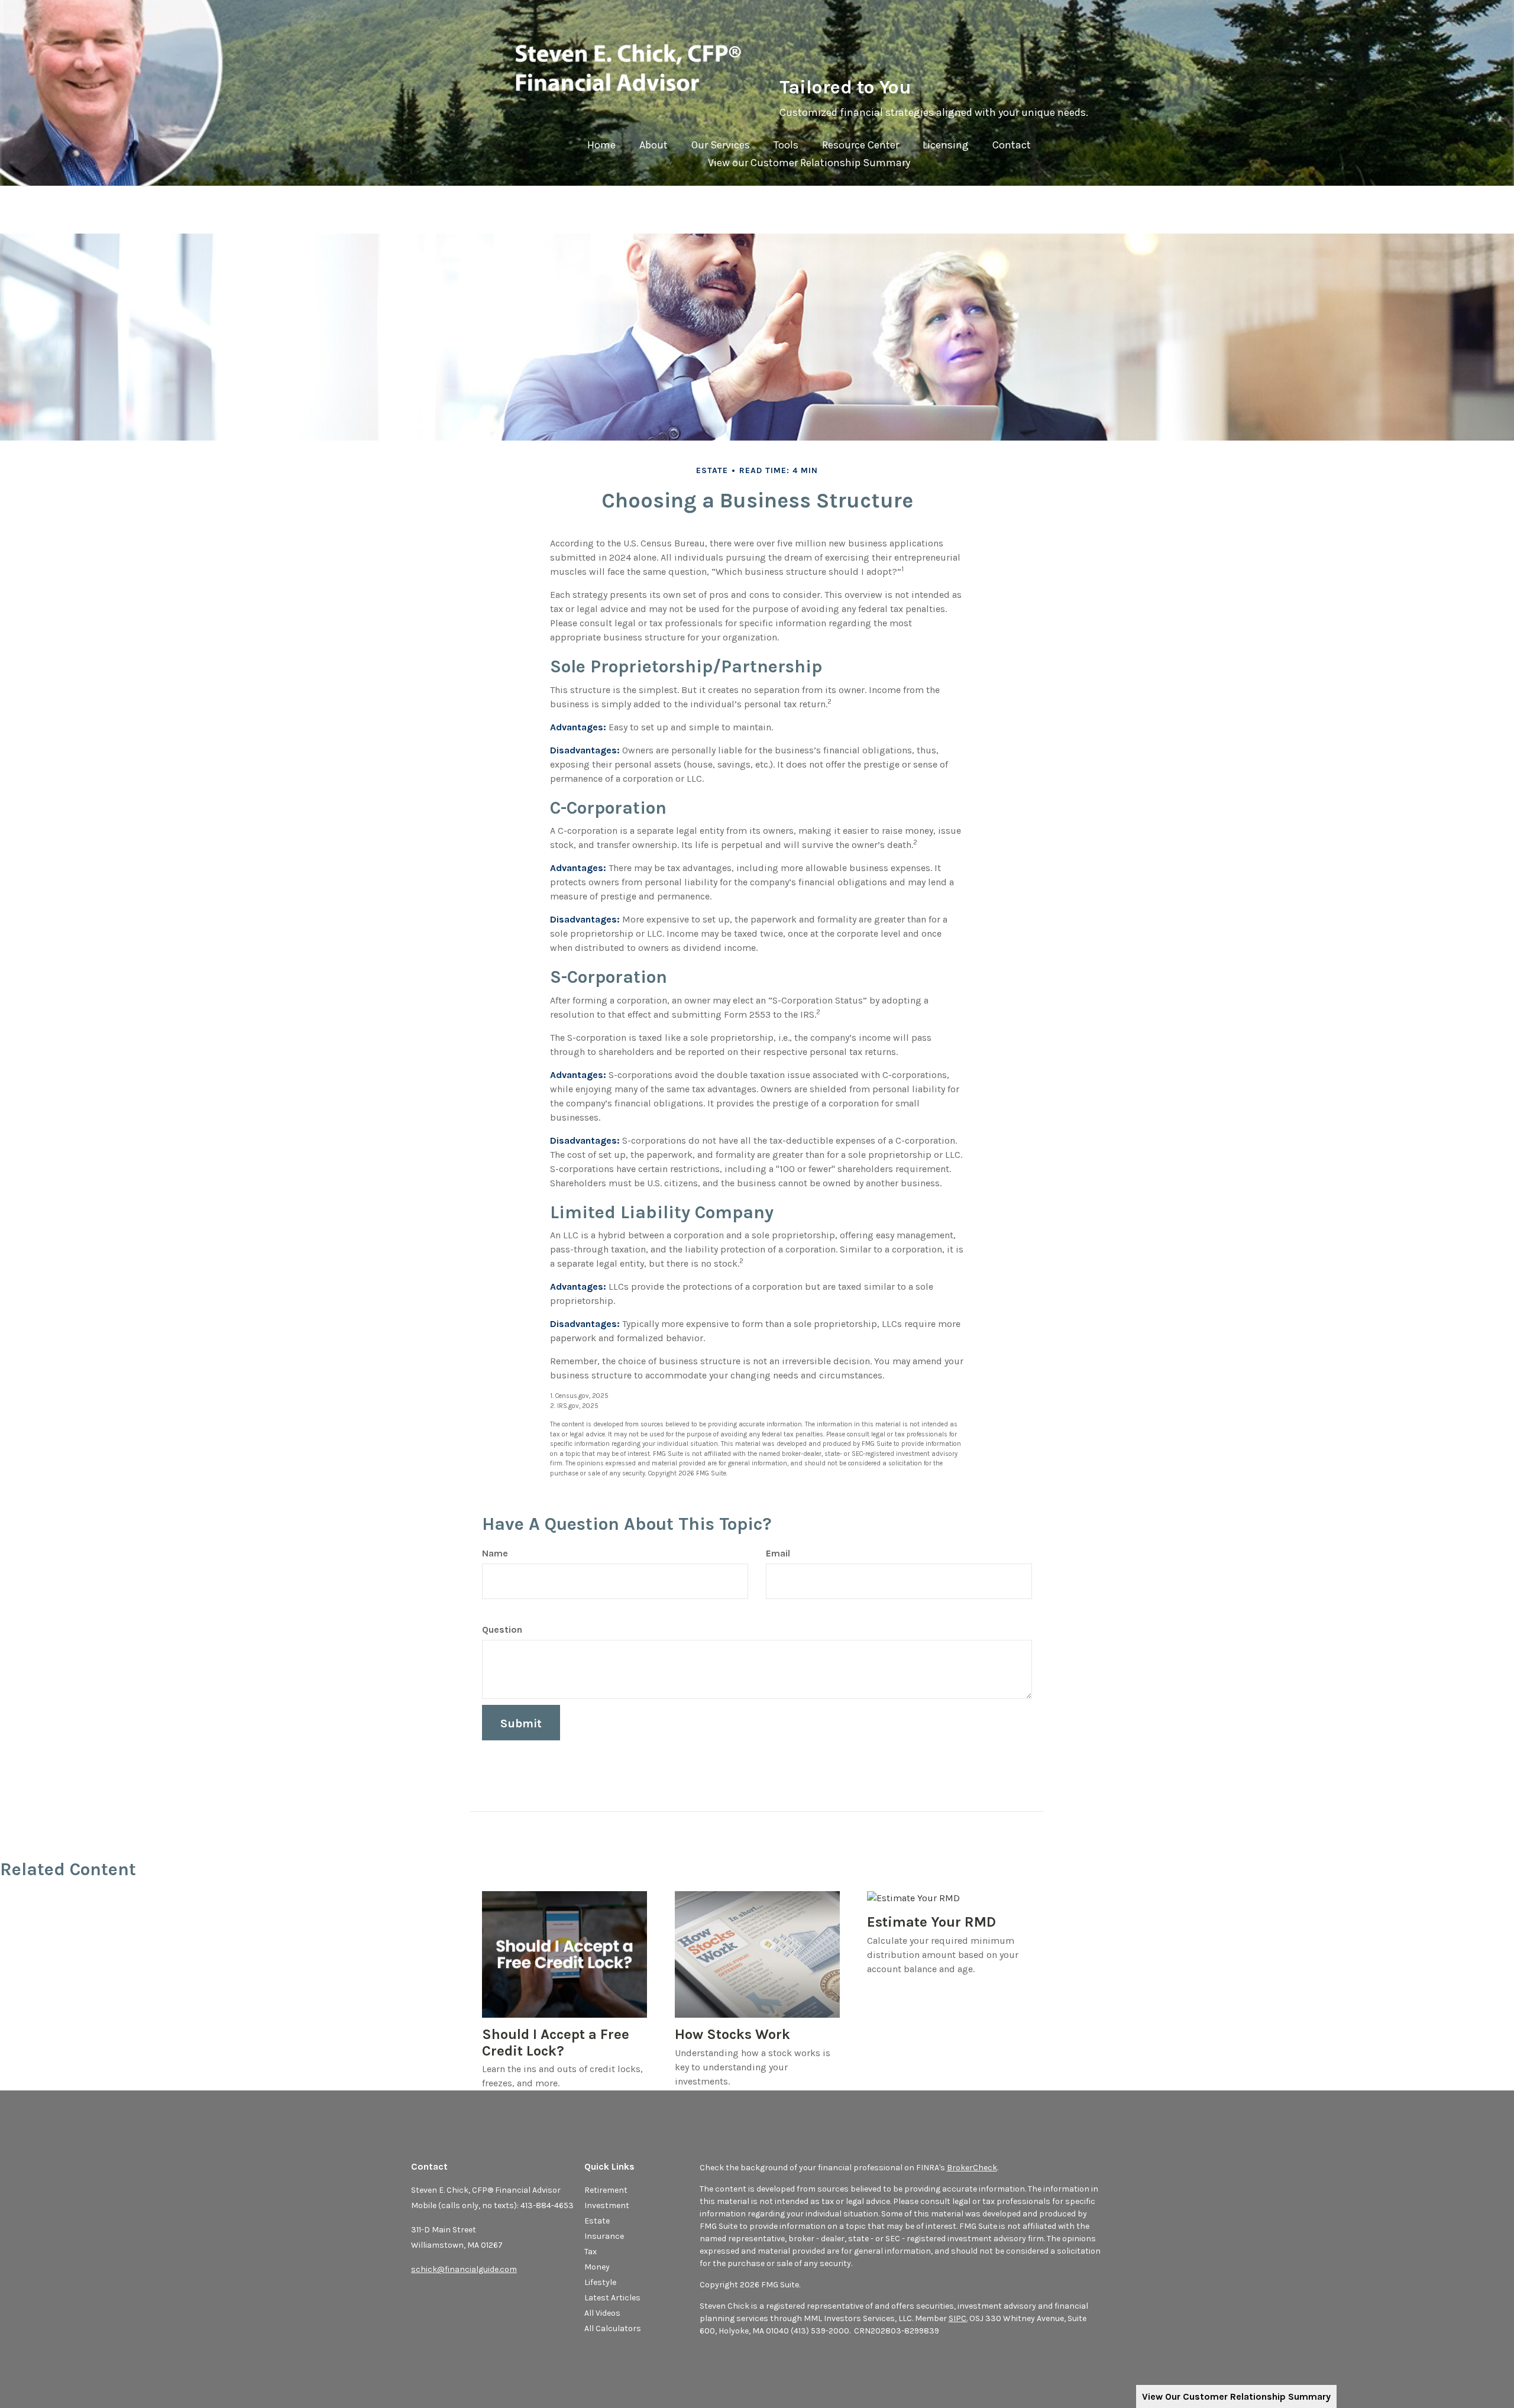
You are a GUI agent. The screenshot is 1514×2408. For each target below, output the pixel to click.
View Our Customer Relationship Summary (1236, 2396)
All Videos (602, 2313)
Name (495, 1553)
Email (778, 1553)
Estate (597, 2221)
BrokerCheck (972, 2168)
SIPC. (958, 2318)
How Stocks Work (732, 2034)
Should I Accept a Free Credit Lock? (556, 2043)
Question (502, 1629)
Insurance (604, 2236)
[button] (654, 148)
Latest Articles (612, 2298)
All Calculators (613, 2328)
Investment (607, 2205)
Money (597, 2267)
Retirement (606, 2190)
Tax (591, 2252)
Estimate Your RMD (931, 1922)
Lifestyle (600, 2282)
